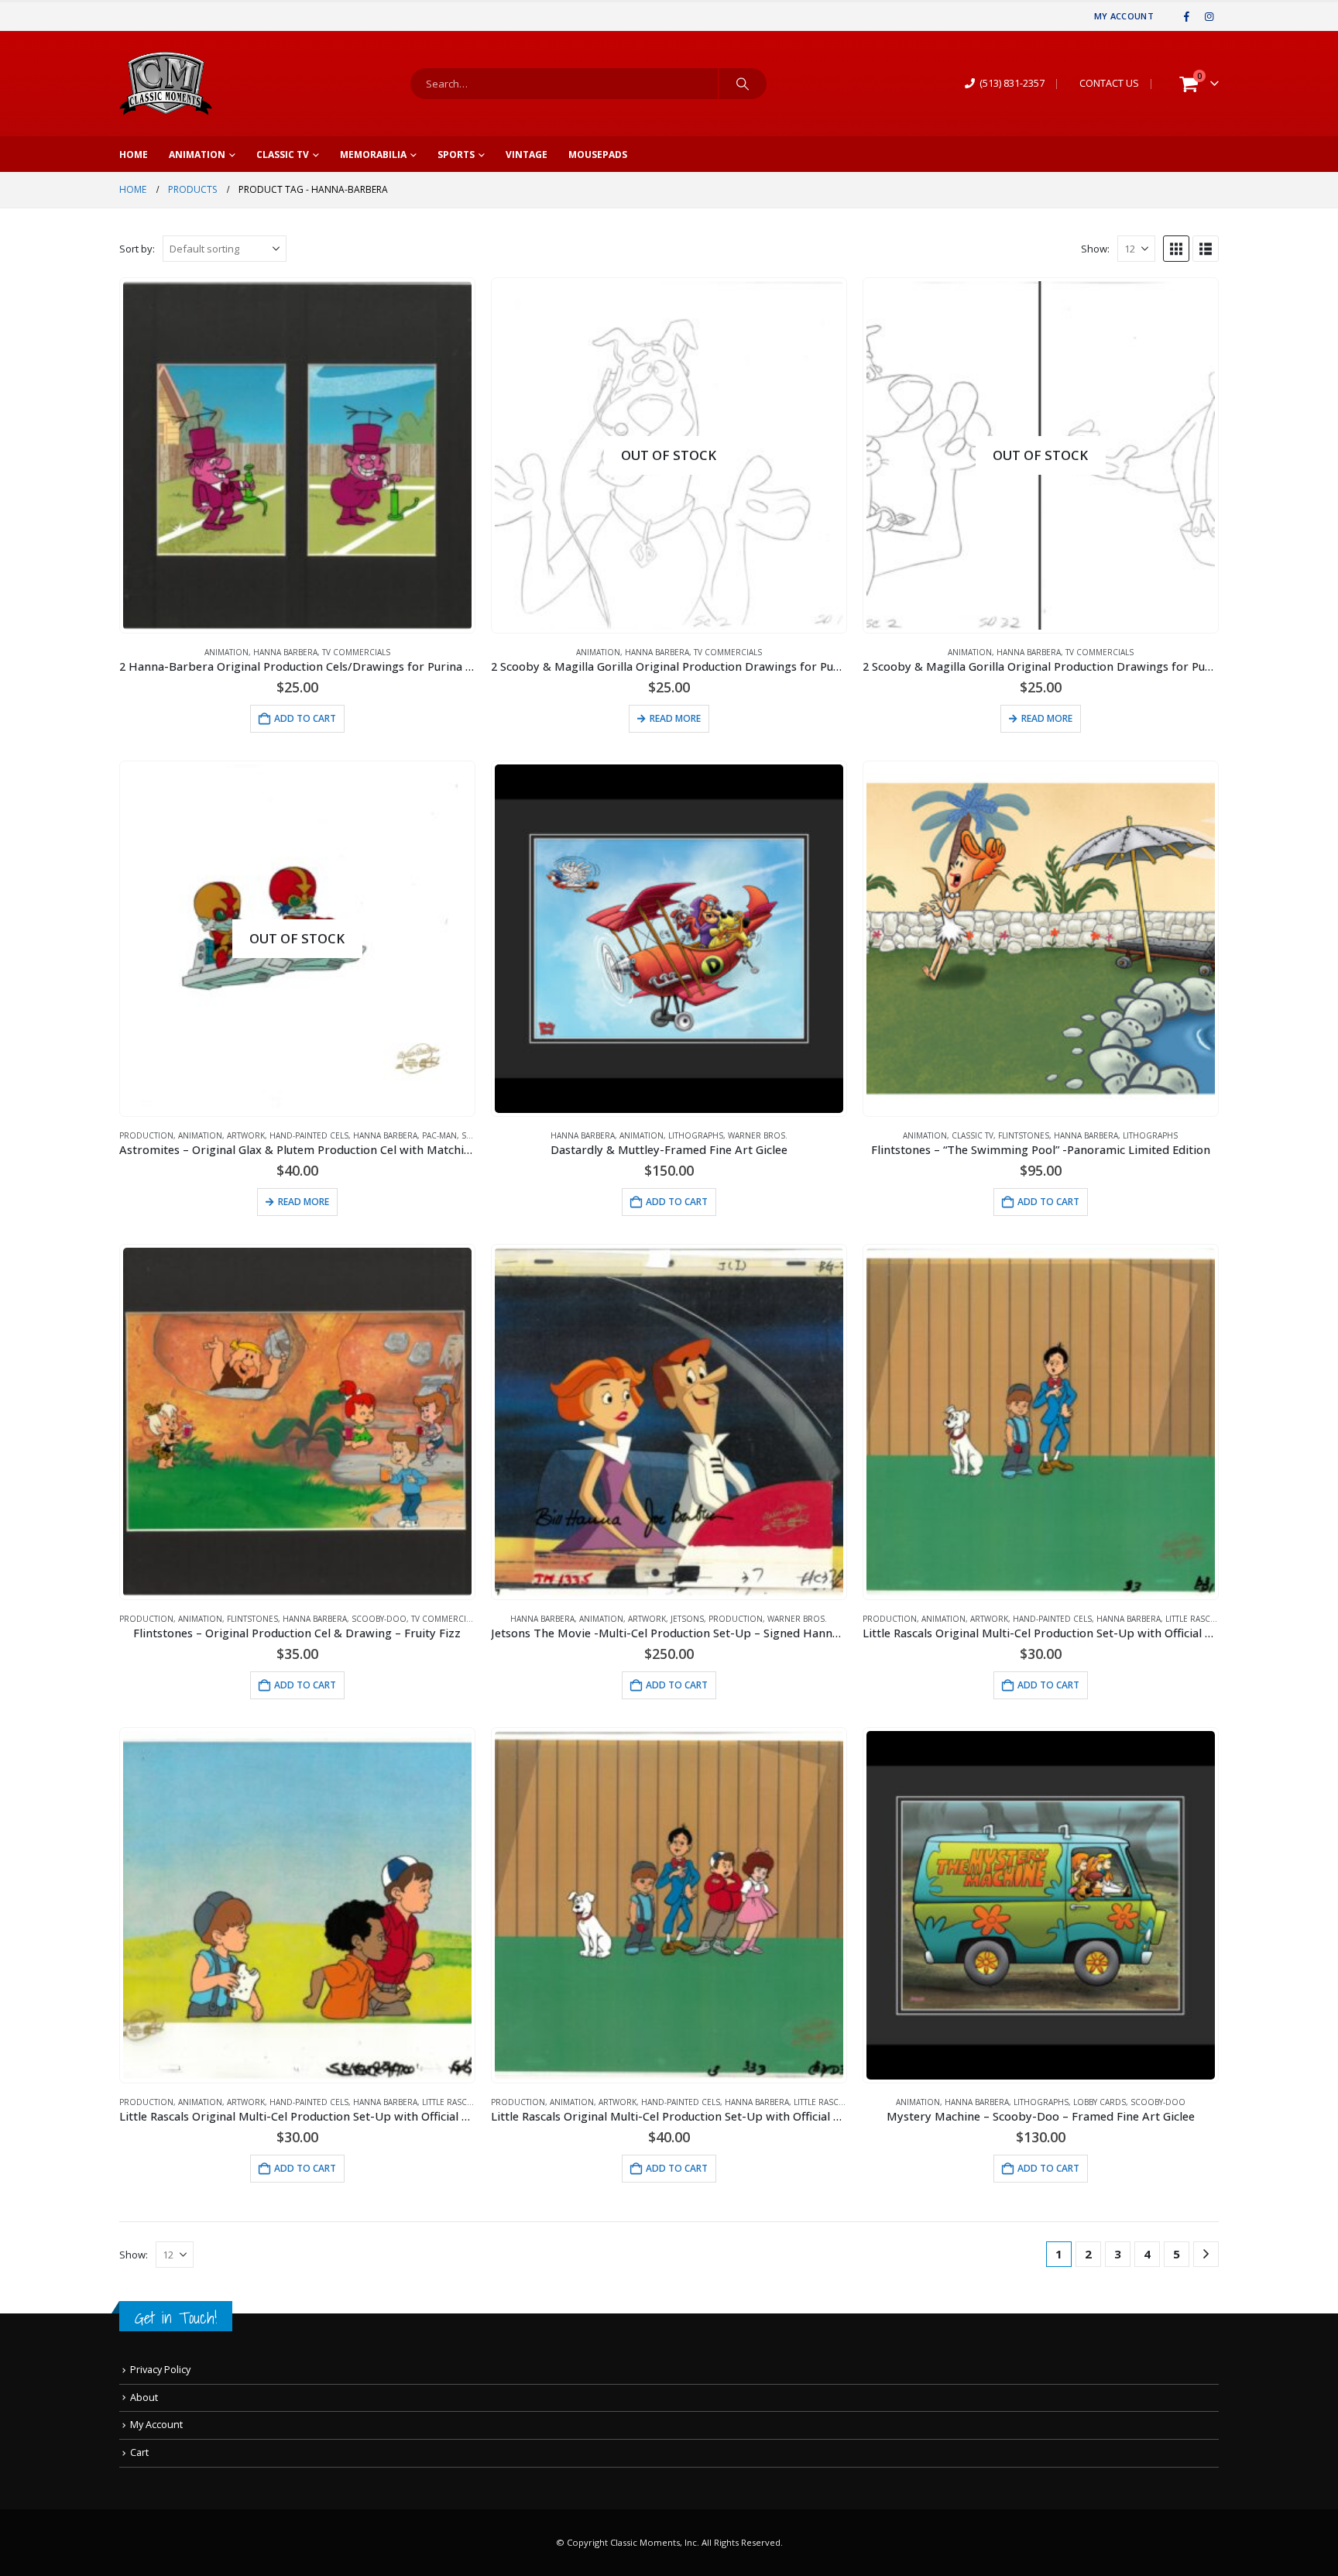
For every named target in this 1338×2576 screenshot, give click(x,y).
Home (134, 155)
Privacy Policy (160, 2370)
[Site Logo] (166, 84)
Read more (675, 718)
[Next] (1206, 2254)
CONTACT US (1109, 83)
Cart (139, 2452)
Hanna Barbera (285, 652)
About (144, 2397)
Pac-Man (439, 1135)
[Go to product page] (297, 455)
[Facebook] (1187, 16)
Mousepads (598, 155)
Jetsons (687, 1619)
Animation (197, 155)
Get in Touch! (176, 2318)
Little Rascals (1194, 1619)
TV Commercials (356, 652)
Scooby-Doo (379, 1619)
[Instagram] (1209, 16)
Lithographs (696, 1135)
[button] (1176, 249)
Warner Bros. (758, 1135)
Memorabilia (373, 155)
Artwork (246, 1135)
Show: (1095, 249)
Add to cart (305, 718)
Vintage (527, 155)
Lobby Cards (1100, 2102)
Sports (456, 155)
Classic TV (283, 155)
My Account (1124, 16)
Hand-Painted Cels (309, 1135)
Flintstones (1024, 1135)
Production (146, 1135)
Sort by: (137, 249)
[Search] (743, 84)
